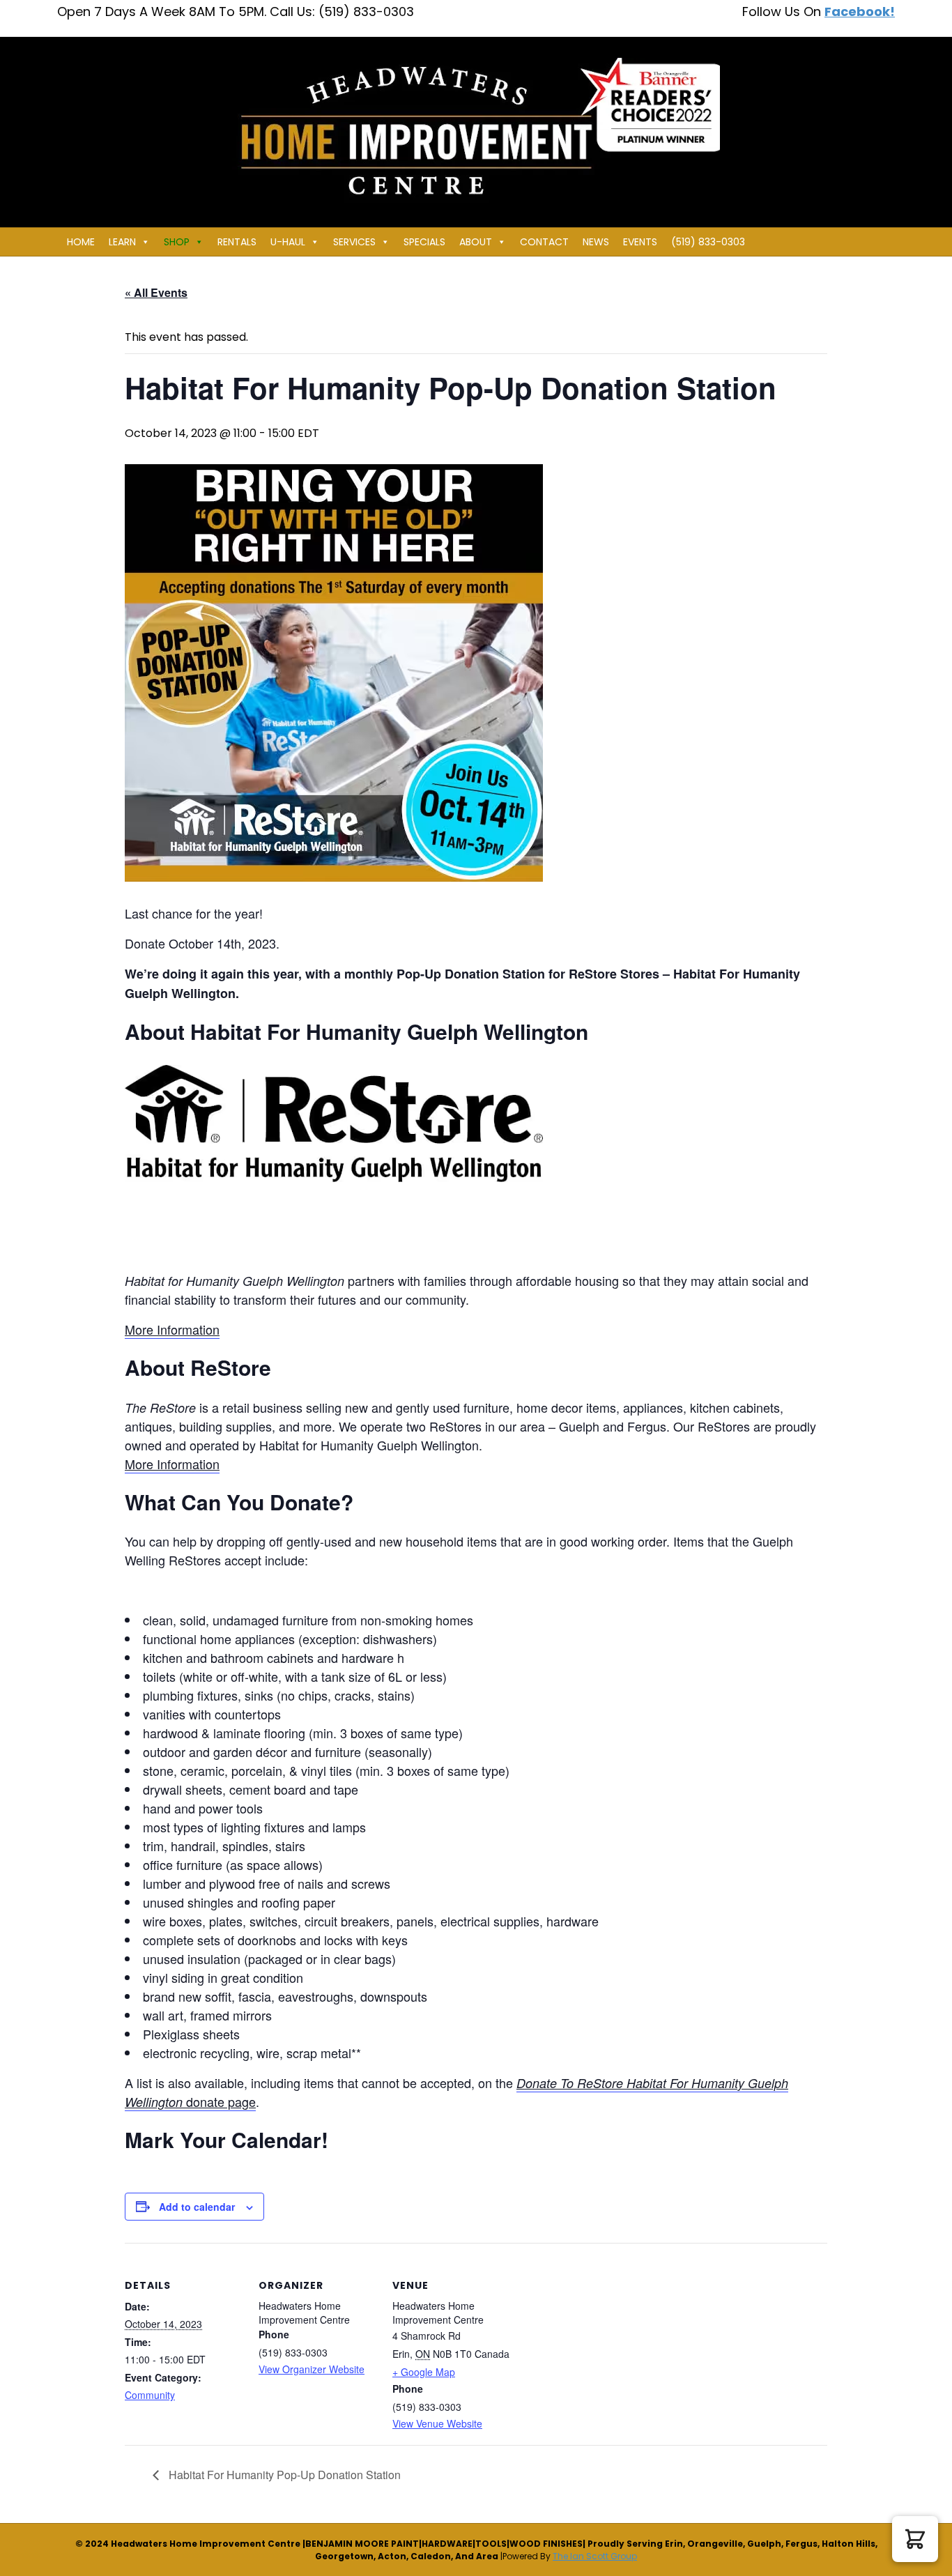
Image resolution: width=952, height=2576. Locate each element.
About (476, 242)
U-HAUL (288, 242)
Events (640, 242)
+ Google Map (424, 2372)
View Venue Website (437, 2423)
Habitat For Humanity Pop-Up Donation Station (283, 2475)
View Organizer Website (312, 2369)
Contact (544, 242)
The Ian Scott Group (595, 2556)
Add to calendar (197, 2207)
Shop (177, 242)
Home (81, 242)
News (596, 242)
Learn (122, 242)
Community (150, 2395)
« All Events (156, 292)
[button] (915, 2539)
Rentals (237, 242)
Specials (424, 242)
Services (354, 242)
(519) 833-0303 (708, 242)
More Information (172, 1329)
